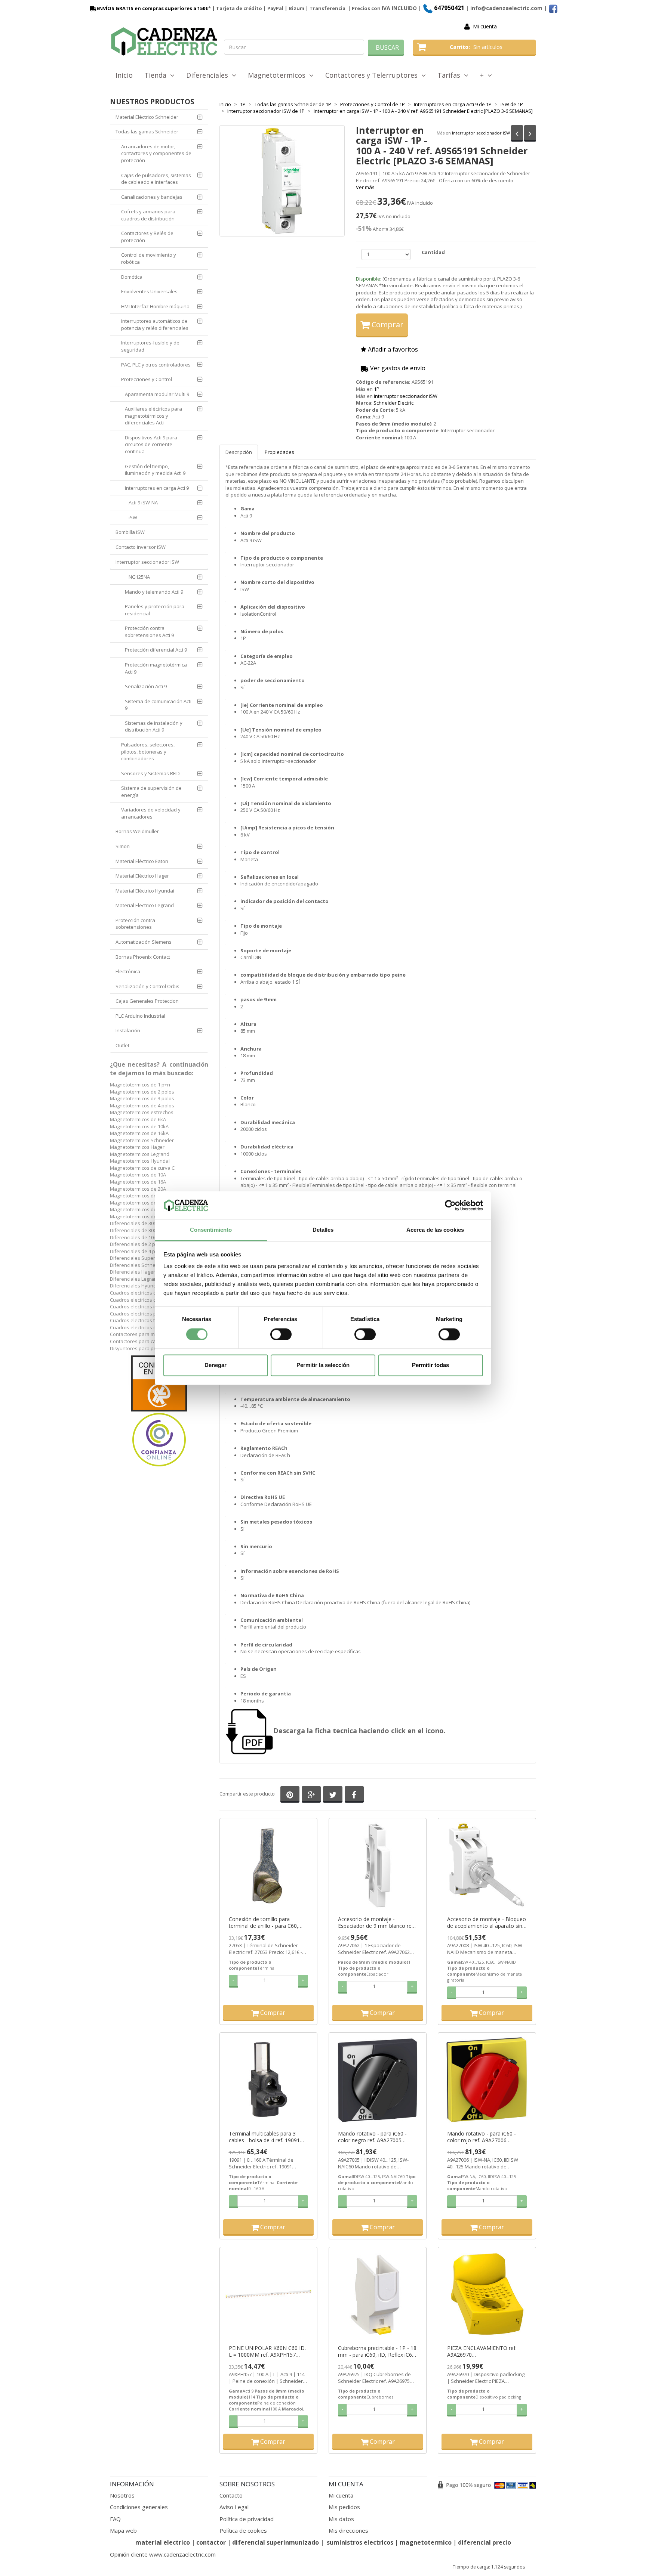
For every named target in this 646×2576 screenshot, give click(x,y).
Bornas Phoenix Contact (143, 957)
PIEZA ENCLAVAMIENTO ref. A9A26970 (482, 2351)
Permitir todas (430, 1365)
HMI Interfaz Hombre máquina (155, 306)
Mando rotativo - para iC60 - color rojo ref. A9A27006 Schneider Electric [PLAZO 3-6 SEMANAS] (483, 2137)
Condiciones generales (139, 2507)
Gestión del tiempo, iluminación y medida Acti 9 (155, 470)
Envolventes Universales (149, 291)
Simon (123, 846)
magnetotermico (426, 2542)
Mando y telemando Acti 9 (154, 592)
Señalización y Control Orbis (147, 986)
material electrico (163, 2542)
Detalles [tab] (323, 1230)
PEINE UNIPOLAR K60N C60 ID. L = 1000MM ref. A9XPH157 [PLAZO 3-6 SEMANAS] (267, 2351)
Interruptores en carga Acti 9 (157, 488)
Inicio (124, 75)
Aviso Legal (234, 2507)
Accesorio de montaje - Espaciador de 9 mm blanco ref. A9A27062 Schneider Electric (376, 1923)
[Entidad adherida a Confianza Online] (159, 1411)
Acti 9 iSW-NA (143, 502)
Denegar (216, 1365)
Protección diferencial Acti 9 (156, 650)
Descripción (239, 452)
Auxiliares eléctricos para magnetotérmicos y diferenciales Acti (153, 416)
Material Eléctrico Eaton (142, 861)
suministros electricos (360, 2542)
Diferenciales (209, 75)
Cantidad (433, 252)
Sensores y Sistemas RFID (150, 773)
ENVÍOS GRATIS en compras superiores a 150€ (152, 8)
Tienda (157, 75)
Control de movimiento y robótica (149, 258)
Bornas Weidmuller (137, 831)
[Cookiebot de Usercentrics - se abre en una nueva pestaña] (450, 1205)
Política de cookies (243, 2530)
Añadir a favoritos (392, 349)
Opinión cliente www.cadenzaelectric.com (163, 2554)
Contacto (231, 2495)
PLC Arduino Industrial (140, 1016)
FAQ (115, 2519)
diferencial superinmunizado (276, 2542)
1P (377, 389)
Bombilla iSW (130, 532)
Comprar (387, 324)
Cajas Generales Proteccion (147, 1001)
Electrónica (128, 971)
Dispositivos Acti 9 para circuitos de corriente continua (151, 444)
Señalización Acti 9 (146, 686)
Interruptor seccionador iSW (481, 133)
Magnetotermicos (279, 75)
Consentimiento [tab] (211, 1230)
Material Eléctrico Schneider (147, 117)
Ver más (365, 187)
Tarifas (451, 75)
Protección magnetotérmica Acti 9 (156, 668)
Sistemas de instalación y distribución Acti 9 (154, 726)
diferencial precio (485, 2542)
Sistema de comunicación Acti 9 (158, 705)
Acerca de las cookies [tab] (435, 1230)
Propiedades (279, 452)
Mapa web (123, 2530)
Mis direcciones (348, 2530)
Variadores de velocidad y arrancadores (151, 813)
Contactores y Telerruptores (373, 75)
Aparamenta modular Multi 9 (157, 394)
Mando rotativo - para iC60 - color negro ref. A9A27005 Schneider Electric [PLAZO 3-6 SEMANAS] (374, 2137)
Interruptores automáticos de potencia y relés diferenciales (155, 324)
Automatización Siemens (144, 942)
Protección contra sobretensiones (135, 924)
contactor (211, 2542)
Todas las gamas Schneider (147, 132)
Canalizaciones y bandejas (152, 197)
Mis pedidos (344, 2507)
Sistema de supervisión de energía (151, 791)
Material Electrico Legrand (145, 905)
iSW (133, 517)
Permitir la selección (323, 1365)
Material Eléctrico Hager (142, 876)
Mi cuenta (485, 26)
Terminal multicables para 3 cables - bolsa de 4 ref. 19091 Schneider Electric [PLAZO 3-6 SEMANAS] (265, 2137)
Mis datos (341, 2519)
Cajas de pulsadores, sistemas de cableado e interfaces (156, 179)
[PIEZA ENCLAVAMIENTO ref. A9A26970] (487, 2294)
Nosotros (122, 2495)
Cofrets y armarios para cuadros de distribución (148, 215)
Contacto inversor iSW (141, 547)
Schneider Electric (393, 403)
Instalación (128, 1030)
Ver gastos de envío (397, 368)
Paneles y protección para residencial (155, 610)
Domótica (132, 277)
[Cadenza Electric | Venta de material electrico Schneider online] (164, 41)
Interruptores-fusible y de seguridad (150, 346)
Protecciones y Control (147, 379)
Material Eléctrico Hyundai (145, 891)
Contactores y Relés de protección (147, 237)
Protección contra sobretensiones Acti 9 (149, 632)
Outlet (122, 1045)
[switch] (281, 1334)
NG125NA (139, 577)
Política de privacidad (247, 2519)
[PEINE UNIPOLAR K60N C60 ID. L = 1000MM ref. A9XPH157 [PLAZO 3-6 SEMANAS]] (268, 2294)
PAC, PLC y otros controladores (156, 365)
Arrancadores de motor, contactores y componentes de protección (156, 153)
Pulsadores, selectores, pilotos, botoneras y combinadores (148, 752)
